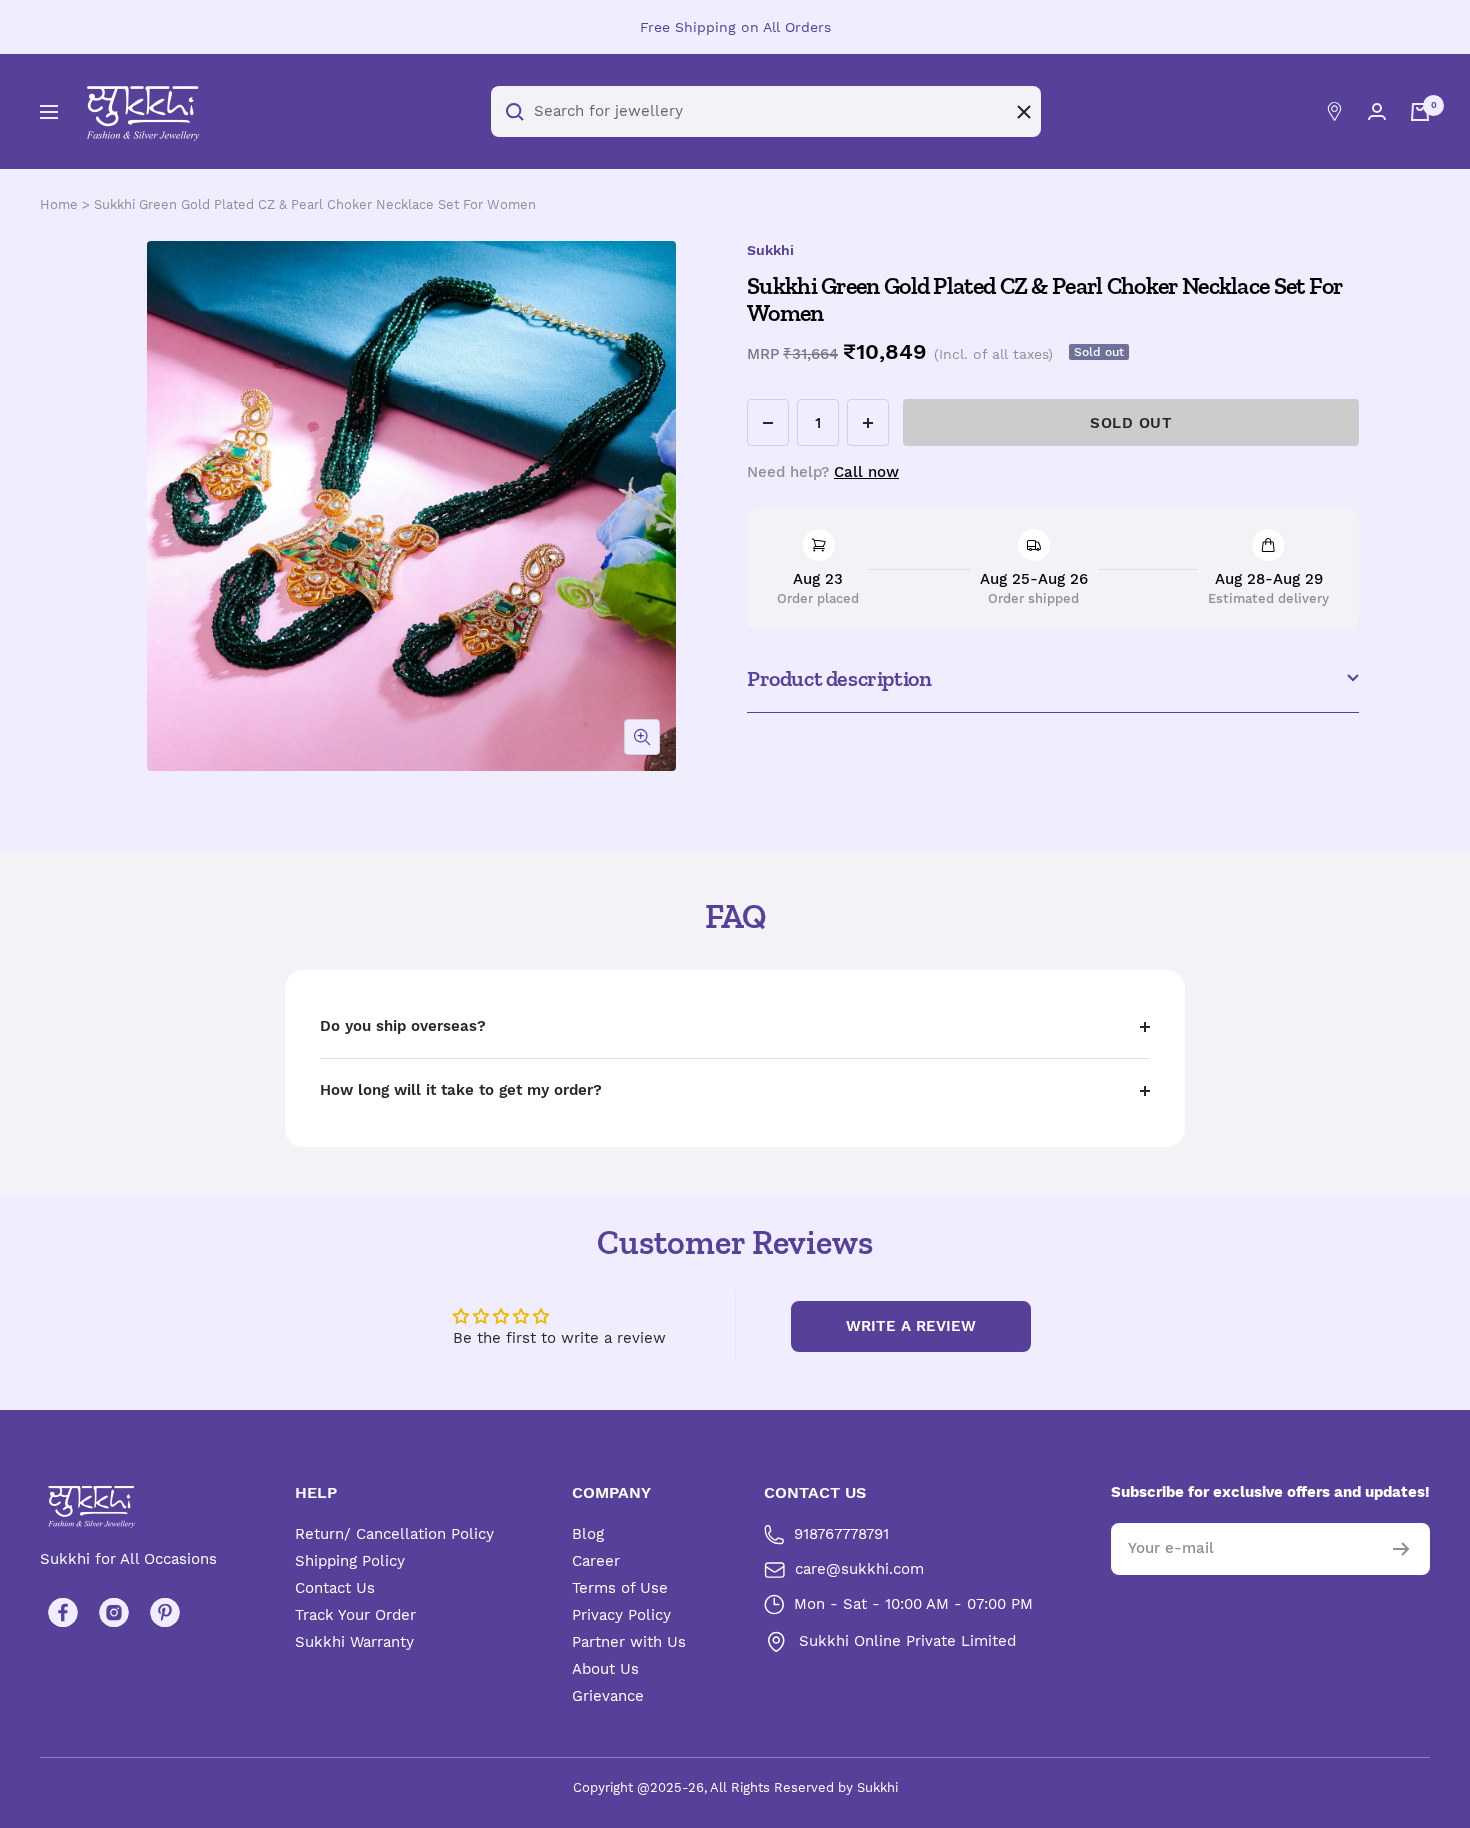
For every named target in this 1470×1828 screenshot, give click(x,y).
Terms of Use (620, 1588)
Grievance (608, 1696)
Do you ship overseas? (403, 1026)
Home (59, 204)
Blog (588, 1534)
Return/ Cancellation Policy (394, 1534)
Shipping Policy (350, 1561)
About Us (605, 1669)
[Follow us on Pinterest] (164, 1612)
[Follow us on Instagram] (113, 1612)
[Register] (1401, 1549)
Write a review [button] (911, 1326)
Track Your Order (355, 1615)
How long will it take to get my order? (461, 1090)
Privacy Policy (621, 1615)
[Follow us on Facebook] (62, 1612)
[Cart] (1420, 112)
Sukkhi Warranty (354, 1642)
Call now (866, 472)
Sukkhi (770, 250)
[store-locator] (1334, 111)
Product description (839, 678)
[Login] (1377, 111)
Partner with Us (629, 1642)
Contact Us (335, 1588)
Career (596, 1561)
